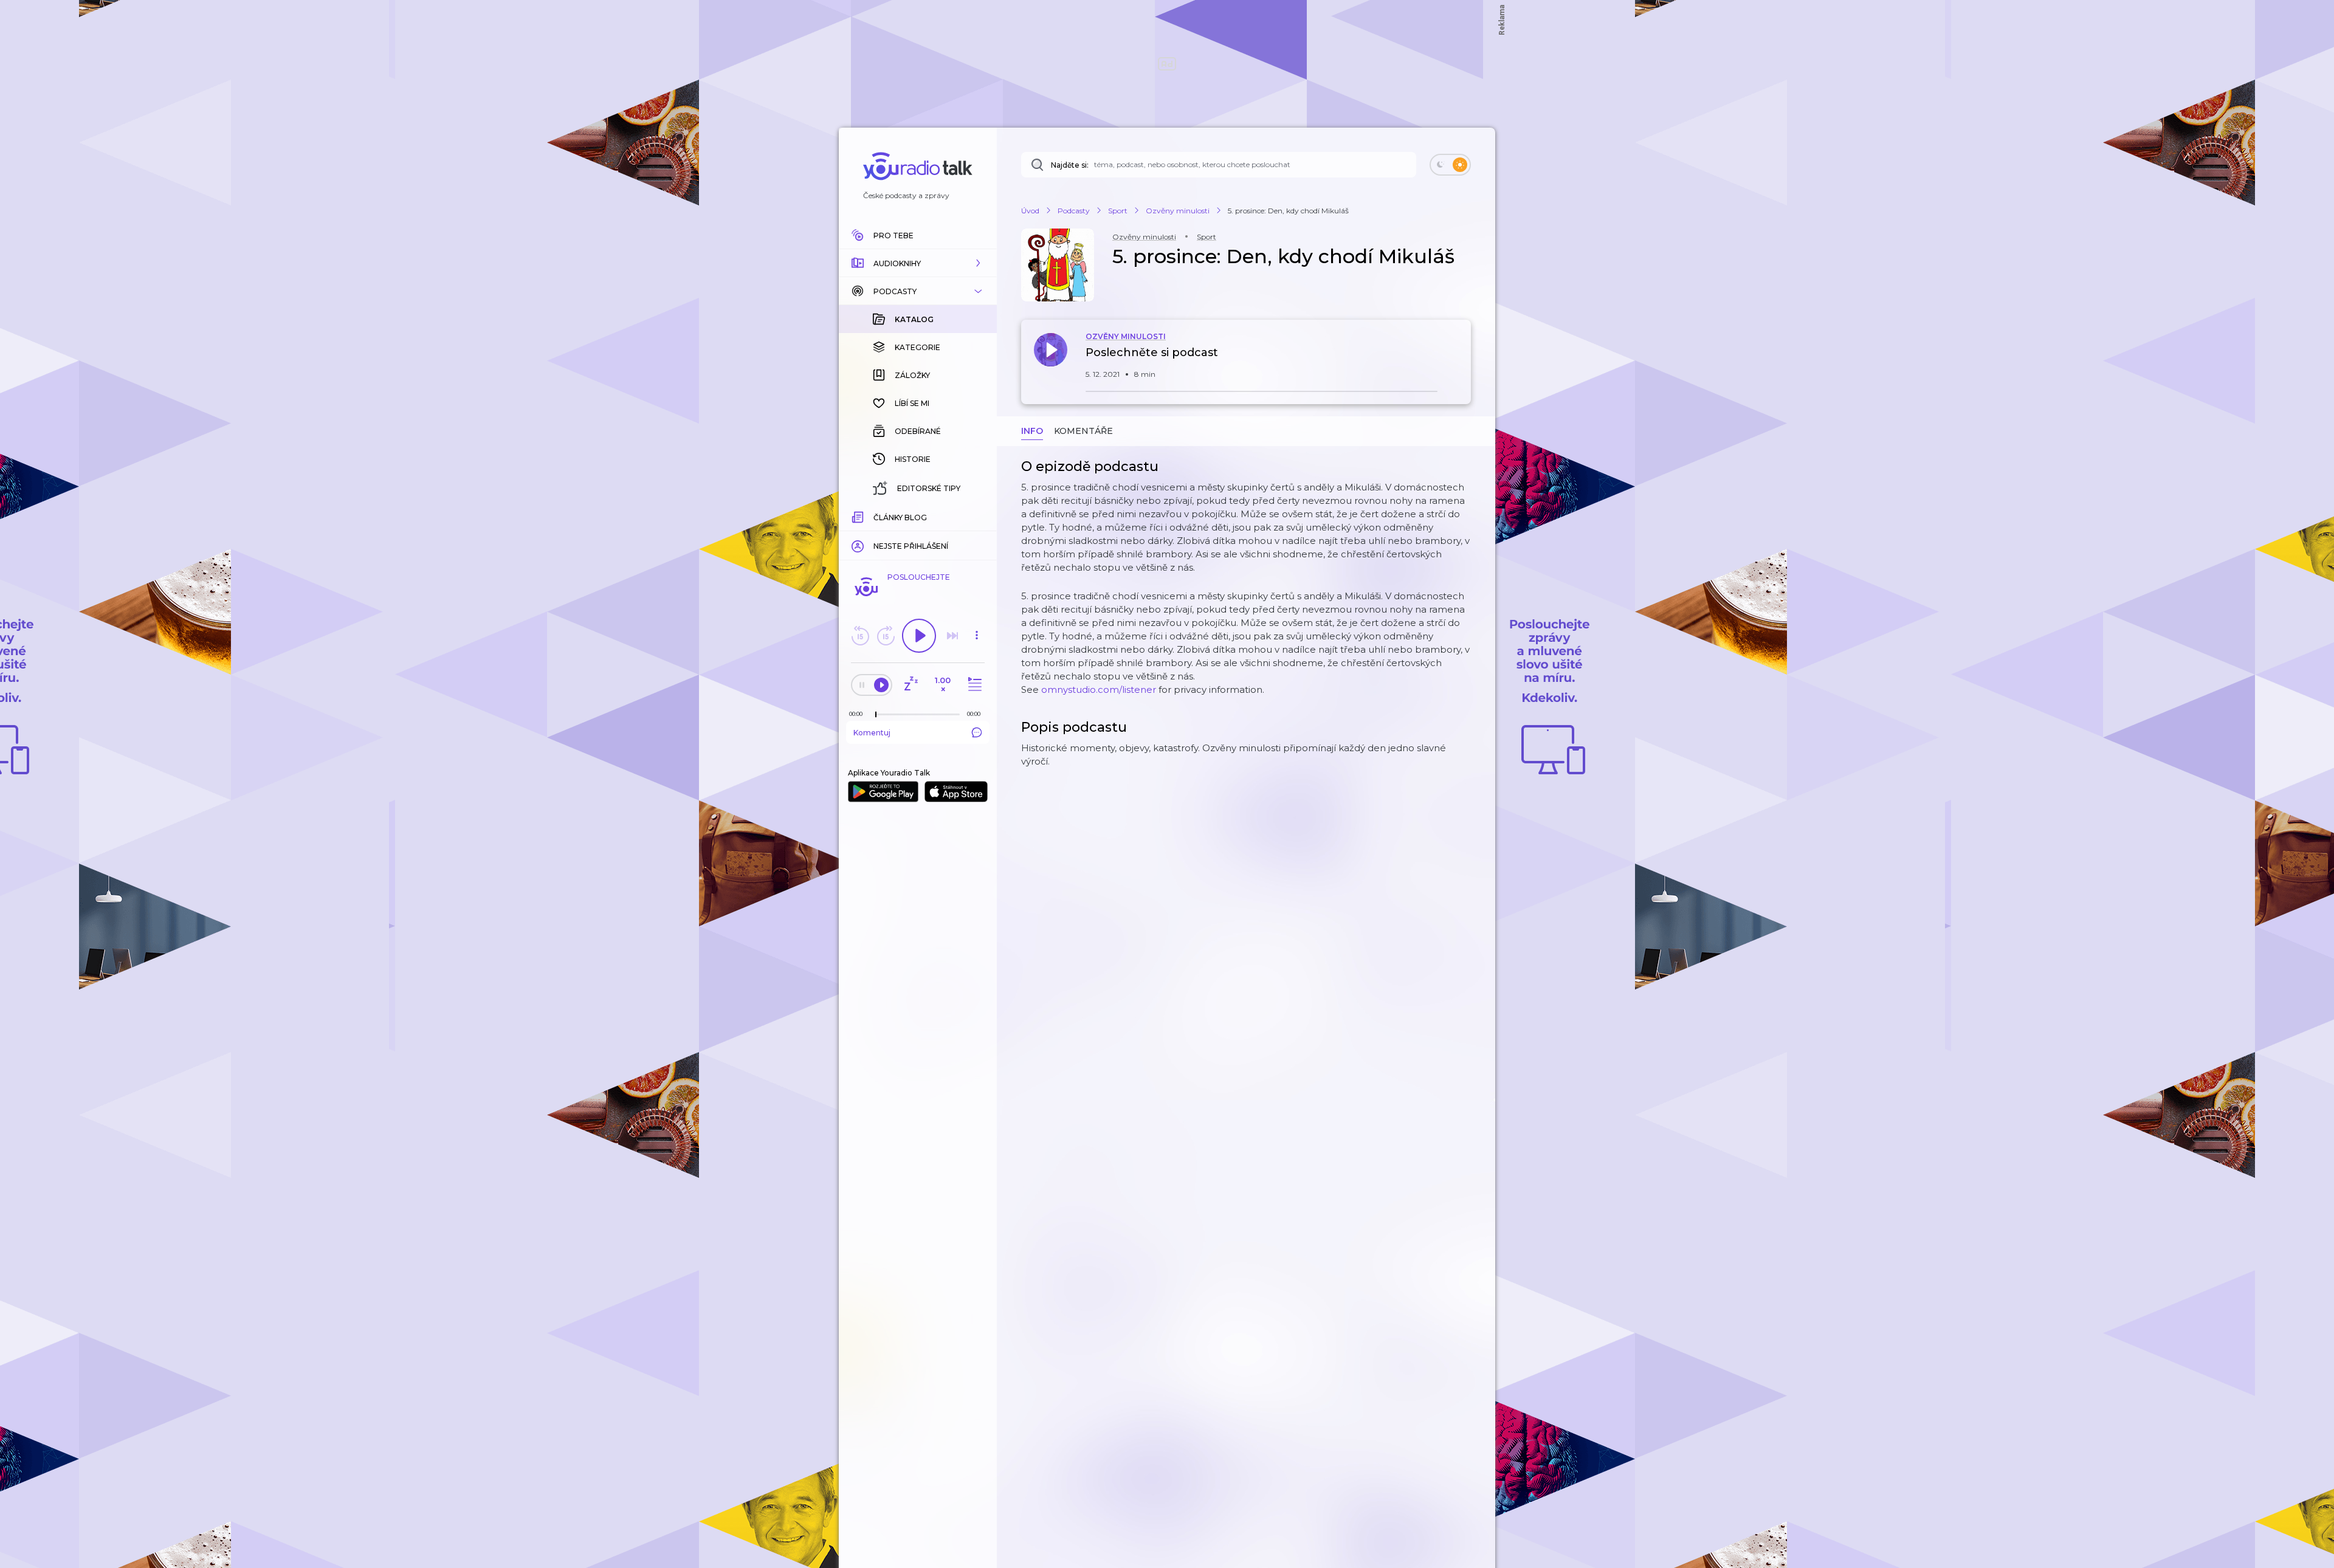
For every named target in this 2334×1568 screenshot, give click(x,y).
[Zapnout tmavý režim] (1450, 165)
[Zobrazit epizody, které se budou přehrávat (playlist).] (973, 685)
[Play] (919, 636)
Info (1032, 431)
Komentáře (1083, 431)
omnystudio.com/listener (1099, 689)
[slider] (876, 715)
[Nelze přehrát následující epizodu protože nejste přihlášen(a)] (952, 636)
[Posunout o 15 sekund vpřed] (886, 636)
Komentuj (872, 733)
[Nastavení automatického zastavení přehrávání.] (911, 685)
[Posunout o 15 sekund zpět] (860, 636)
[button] (918, 263)
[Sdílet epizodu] (1459, 359)
